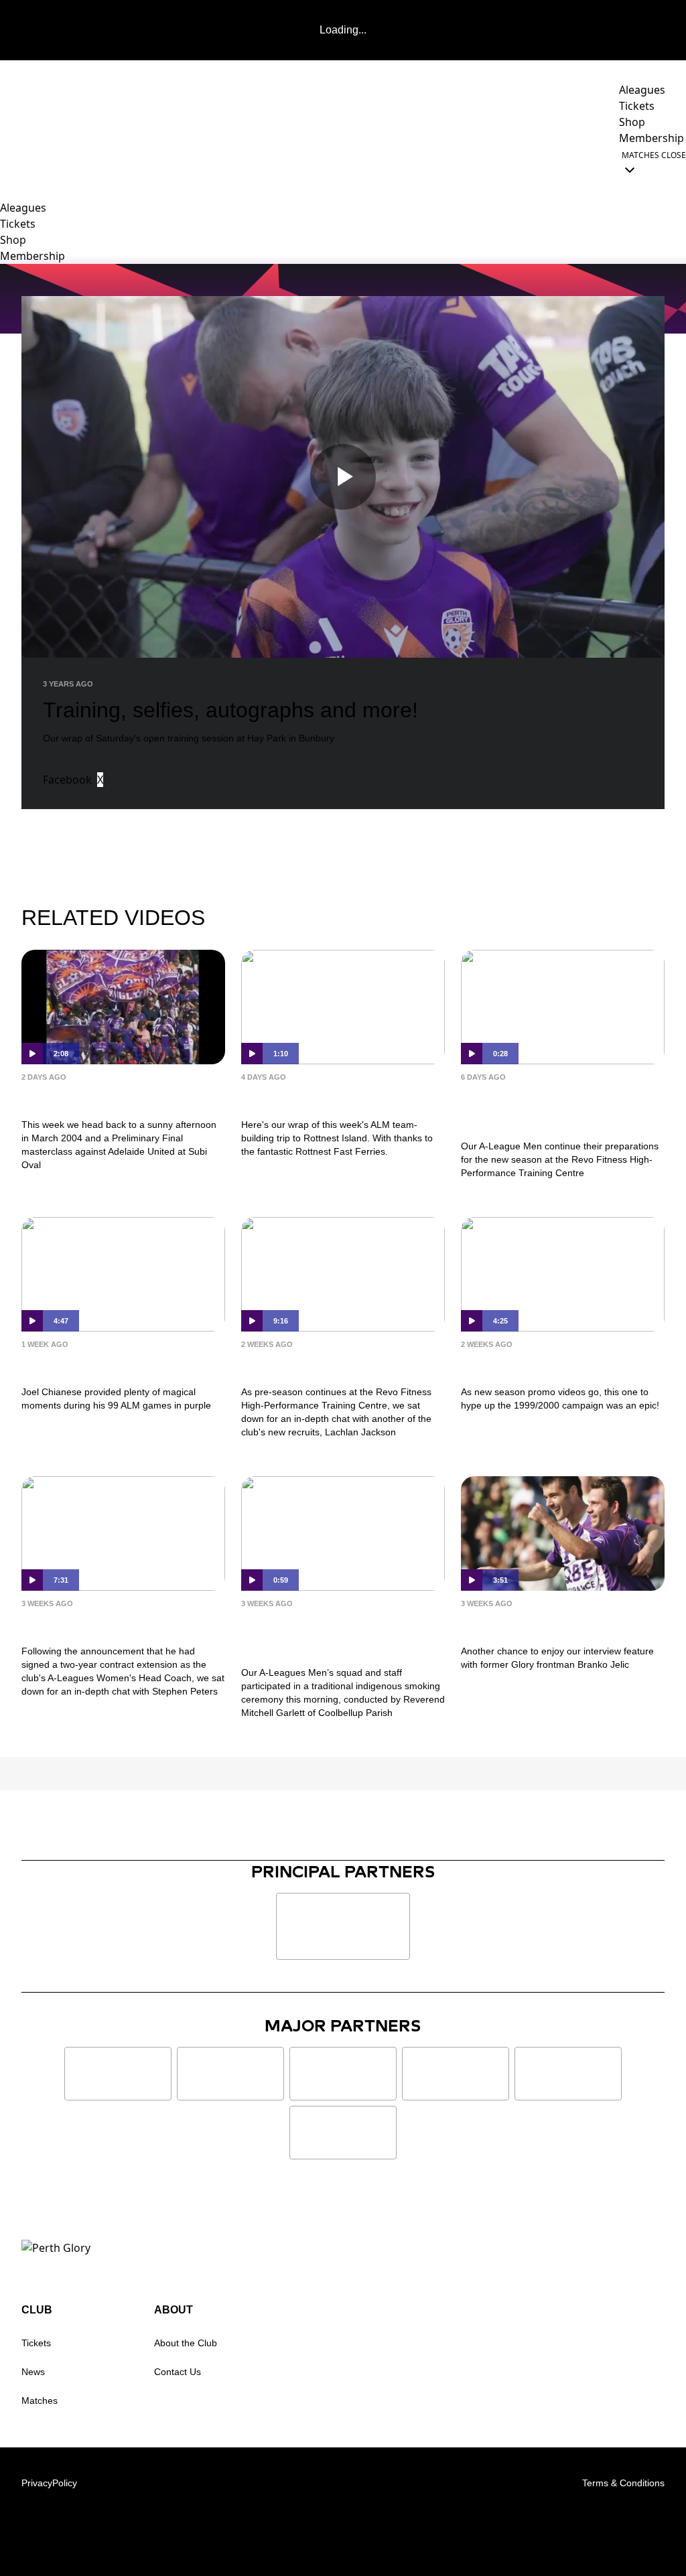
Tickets (36, 2343)
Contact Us (178, 2372)
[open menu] (10, 162)
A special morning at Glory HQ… (342, 1635)
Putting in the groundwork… (515, 1108)
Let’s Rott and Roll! (314, 1097)
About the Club (186, 2343)
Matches (40, 2401)
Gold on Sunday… (91, 1365)
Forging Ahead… (85, 1624)
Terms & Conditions (623, 2483)
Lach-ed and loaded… (324, 1365)
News (33, 2372)
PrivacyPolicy (49, 2483)
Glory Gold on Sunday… (114, 1097)
